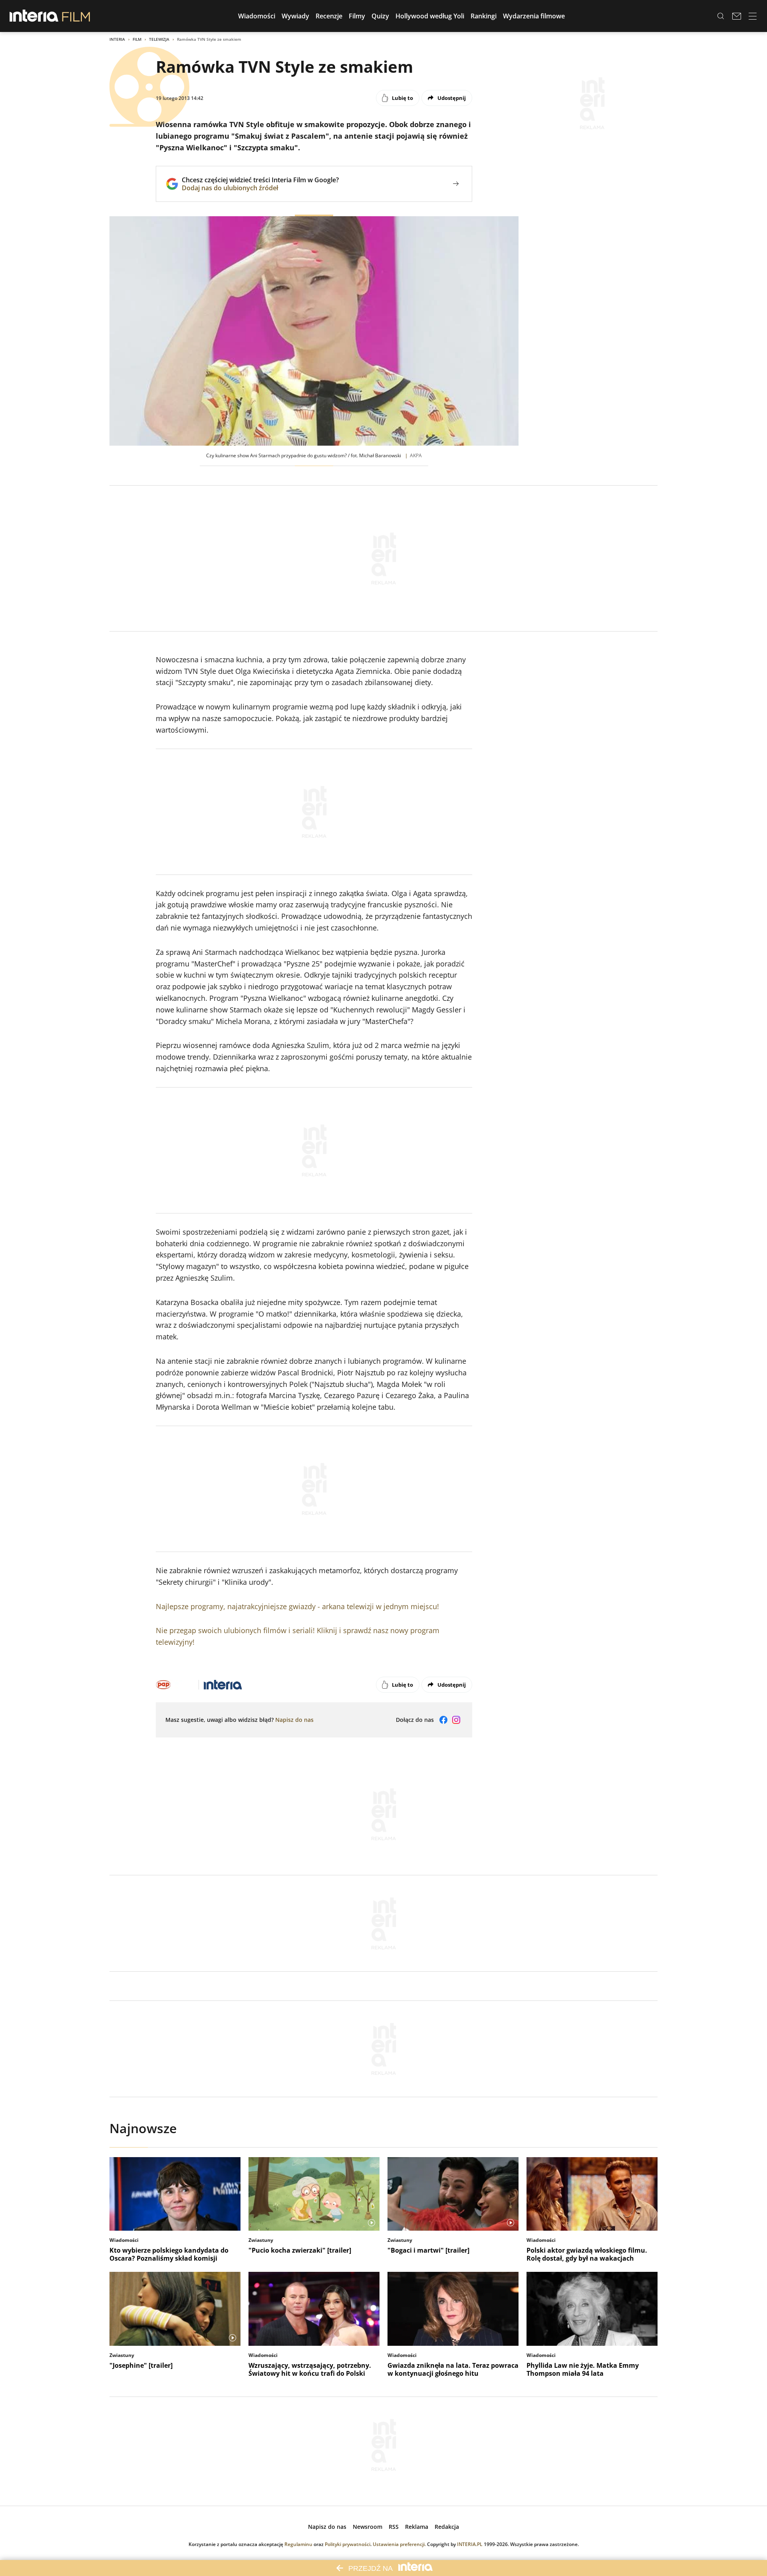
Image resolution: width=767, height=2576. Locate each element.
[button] (257, 16)
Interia (117, 39)
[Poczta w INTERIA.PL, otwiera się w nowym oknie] (737, 16)
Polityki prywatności (348, 2544)
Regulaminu (298, 2544)
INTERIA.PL (470, 2544)
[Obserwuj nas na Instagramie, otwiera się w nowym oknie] (456, 1720)
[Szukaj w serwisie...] (721, 16)
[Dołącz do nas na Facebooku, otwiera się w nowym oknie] (443, 1720)
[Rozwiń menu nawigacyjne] (753, 16)
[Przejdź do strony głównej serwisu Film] (76, 16)
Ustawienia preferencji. (399, 2544)
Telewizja (159, 39)
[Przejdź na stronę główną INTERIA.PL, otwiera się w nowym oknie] (34, 16)
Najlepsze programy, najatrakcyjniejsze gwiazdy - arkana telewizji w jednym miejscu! (297, 1606)
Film (137, 39)
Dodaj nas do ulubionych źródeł (260, 188)
